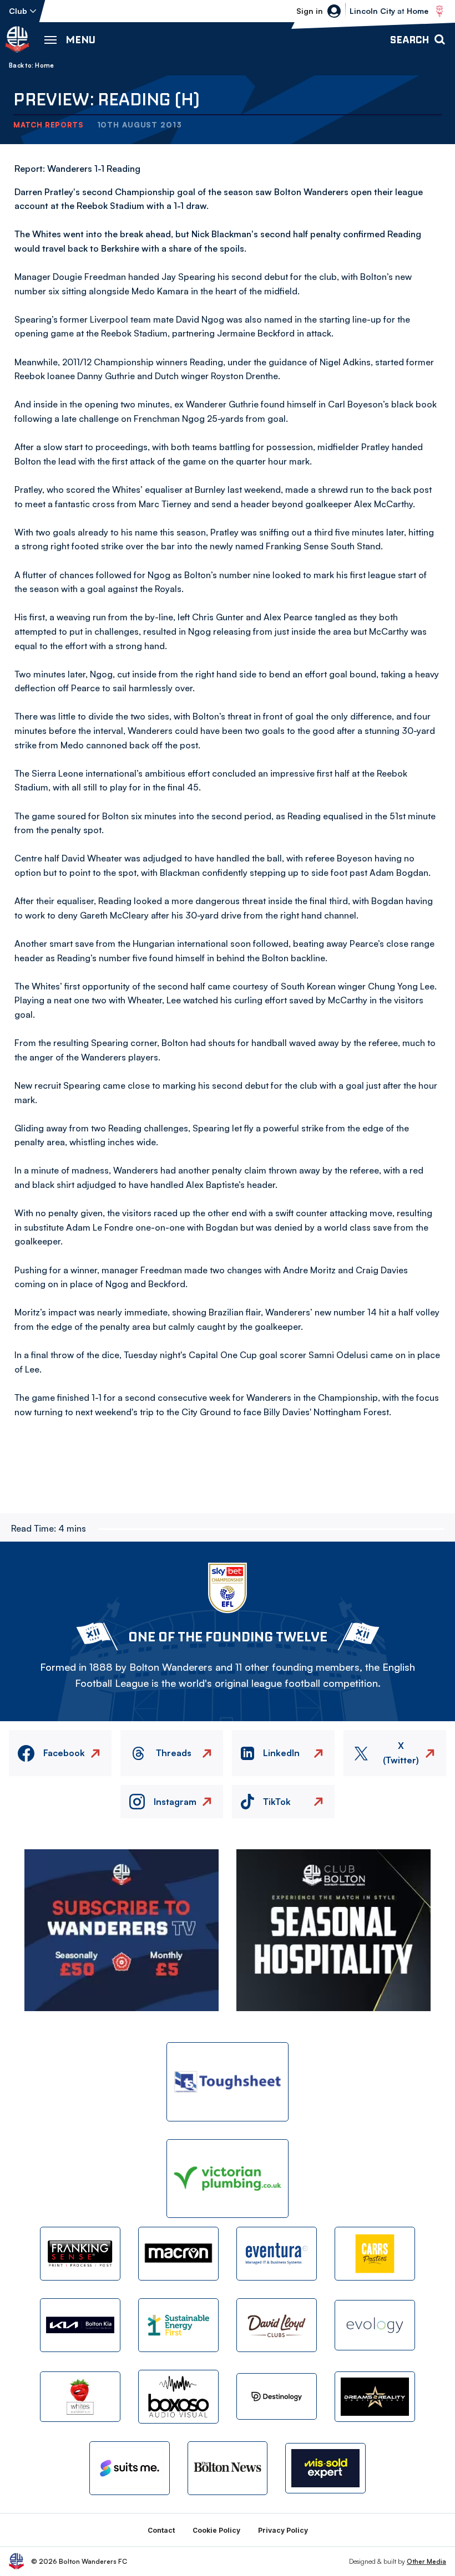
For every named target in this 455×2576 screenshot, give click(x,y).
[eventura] (277, 2254)
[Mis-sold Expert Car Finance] (325, 2468)
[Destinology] (277, 2396)
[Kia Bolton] (80, 2325)
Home (44, 65)
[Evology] (375, 2325)
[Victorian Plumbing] (228, 2179)
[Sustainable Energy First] (178, 2325)
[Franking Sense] (80, 2254)
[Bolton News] (228, 2468)
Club (18, 11)
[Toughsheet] (228, 2082)
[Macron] (178, 2254)
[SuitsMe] (130, 2468)
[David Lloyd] (277, 2325)
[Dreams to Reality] (375, 2397)
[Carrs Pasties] (375, 2254)
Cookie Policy (216, 2530)
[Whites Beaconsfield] (80, 2397)
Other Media (426, 2561)
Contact (161, 2530)
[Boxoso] (178, 2397)
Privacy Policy (283, 2530)
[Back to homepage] (17, 39)
